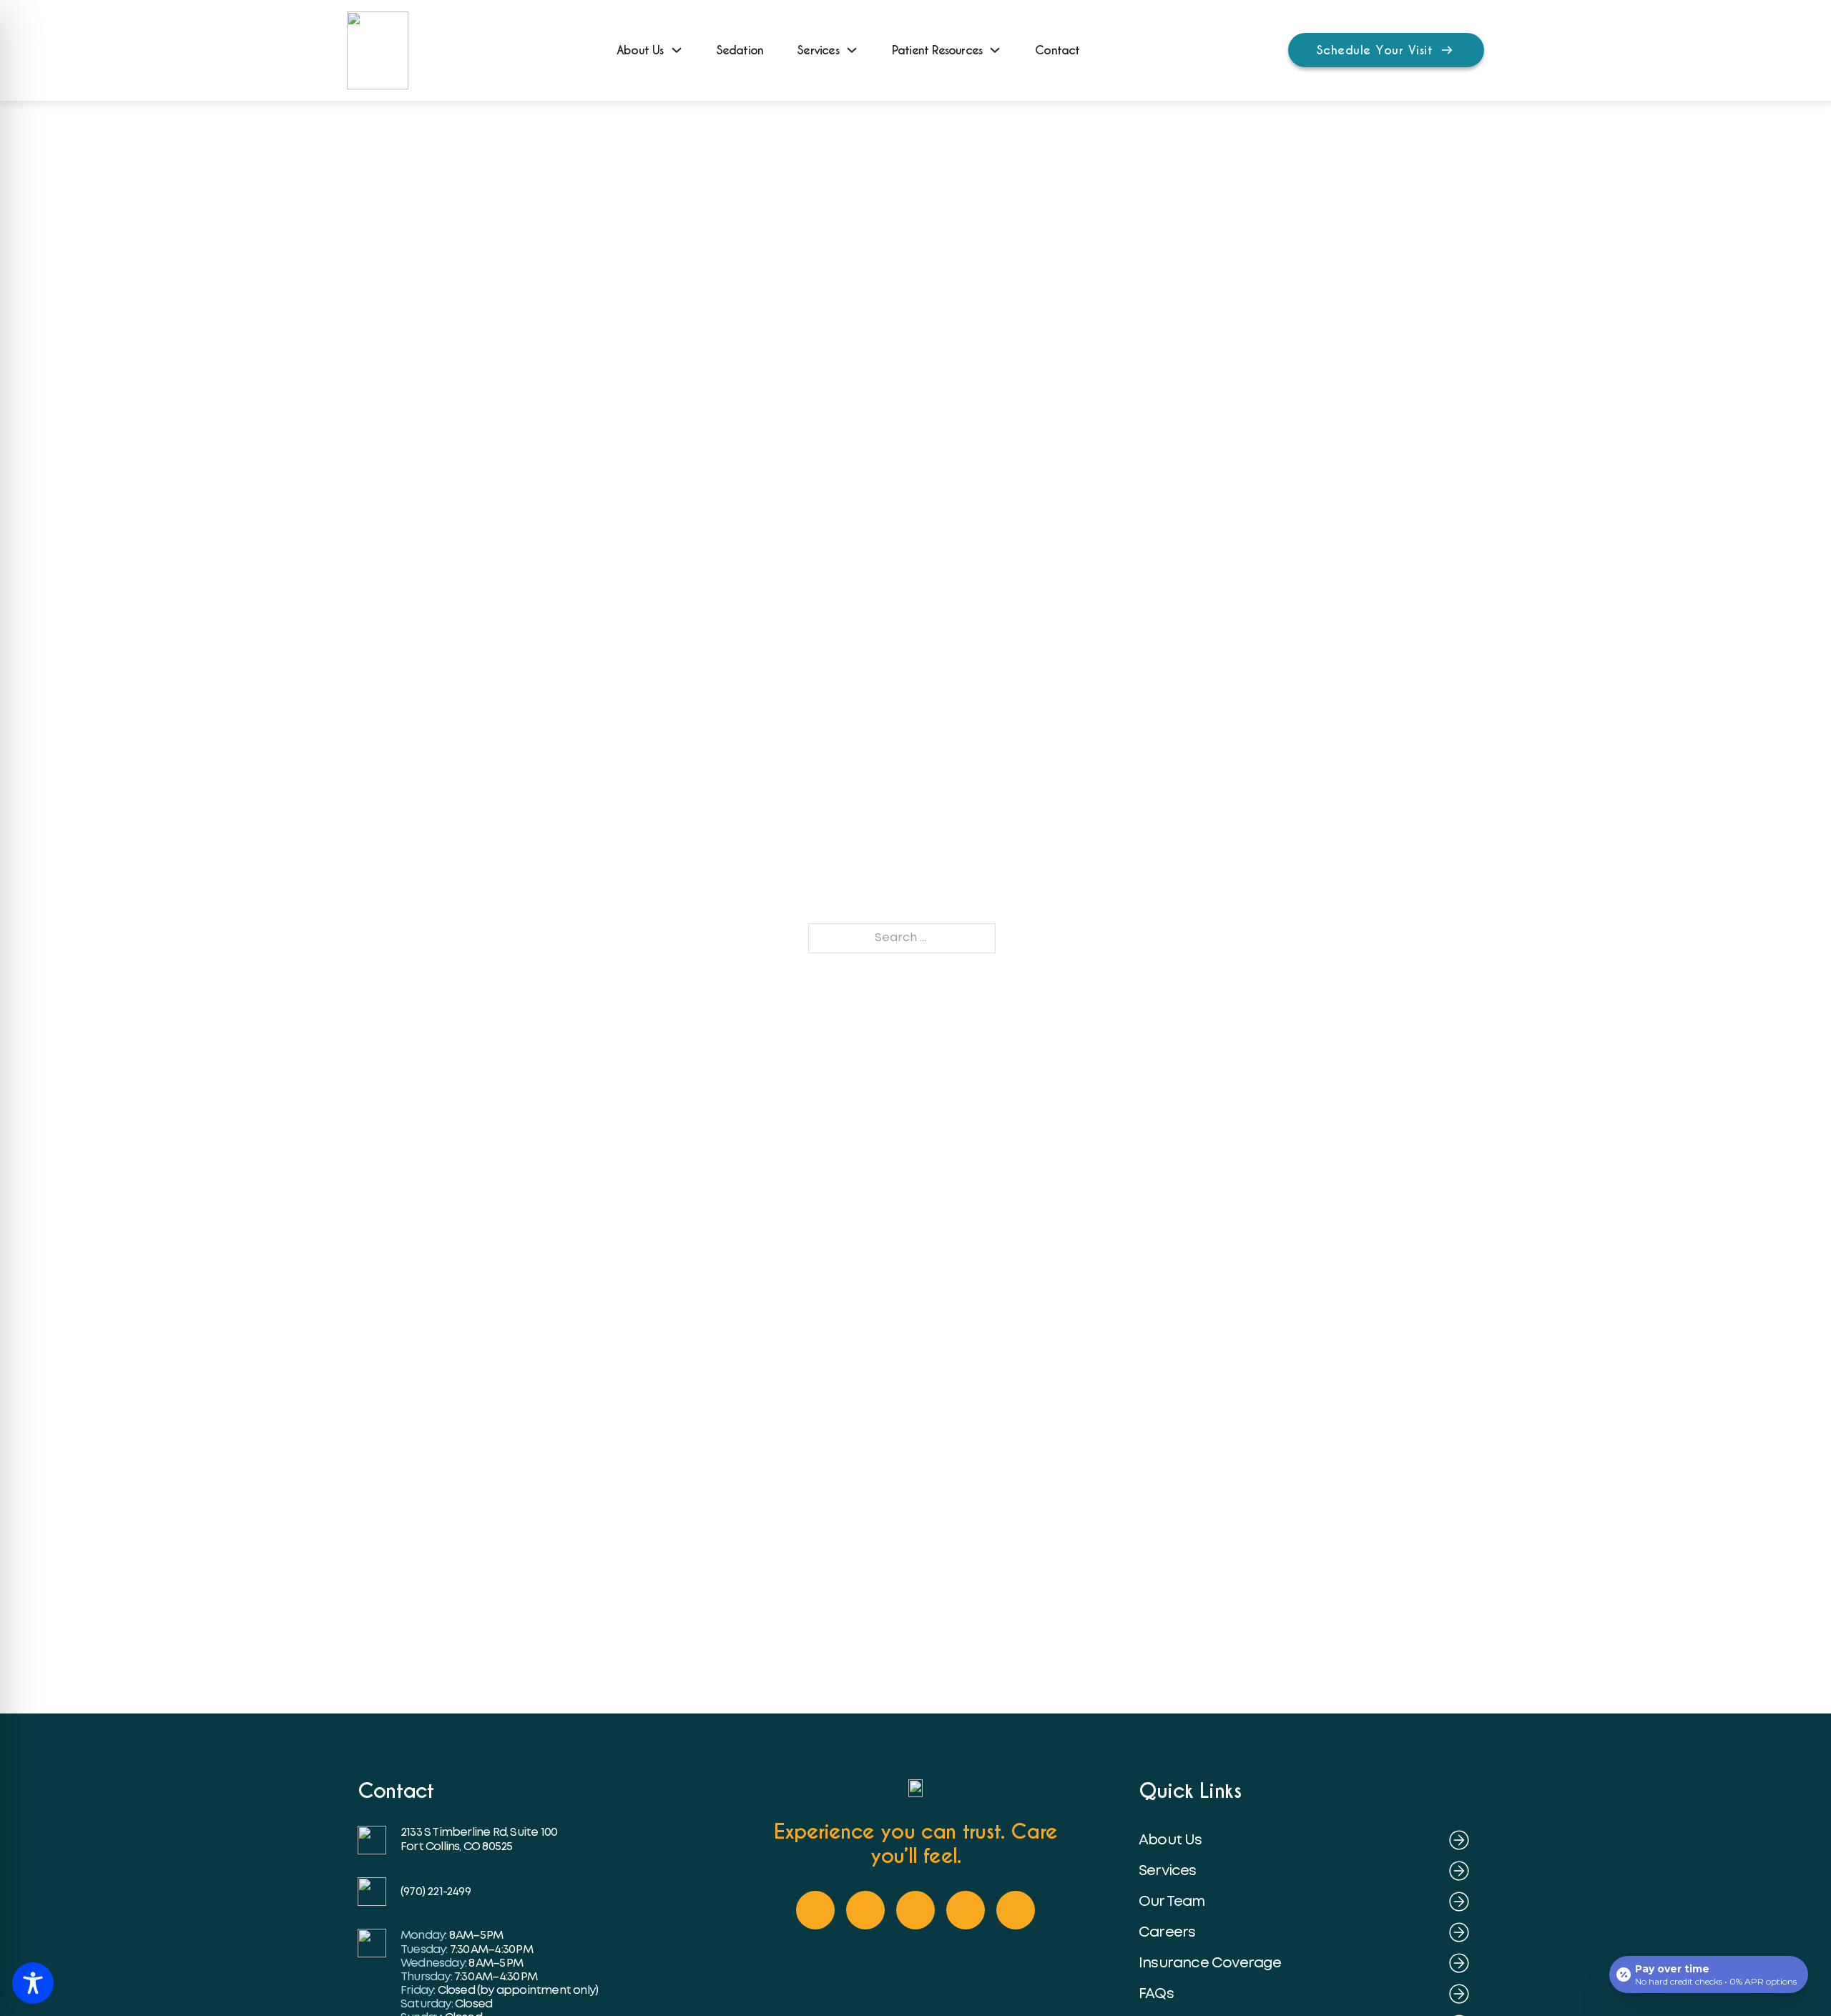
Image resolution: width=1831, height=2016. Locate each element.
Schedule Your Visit (1375, 50)
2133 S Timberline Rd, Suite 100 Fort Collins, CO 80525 (480, 1839)
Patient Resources (937, 50)
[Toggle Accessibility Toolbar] (33, 1983)
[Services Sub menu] (852, 50)
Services (818, 50)
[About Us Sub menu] (677, 50)
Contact (1057, 50)
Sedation (740, 50)
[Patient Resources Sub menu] (995, 50)
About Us (640, 50)
